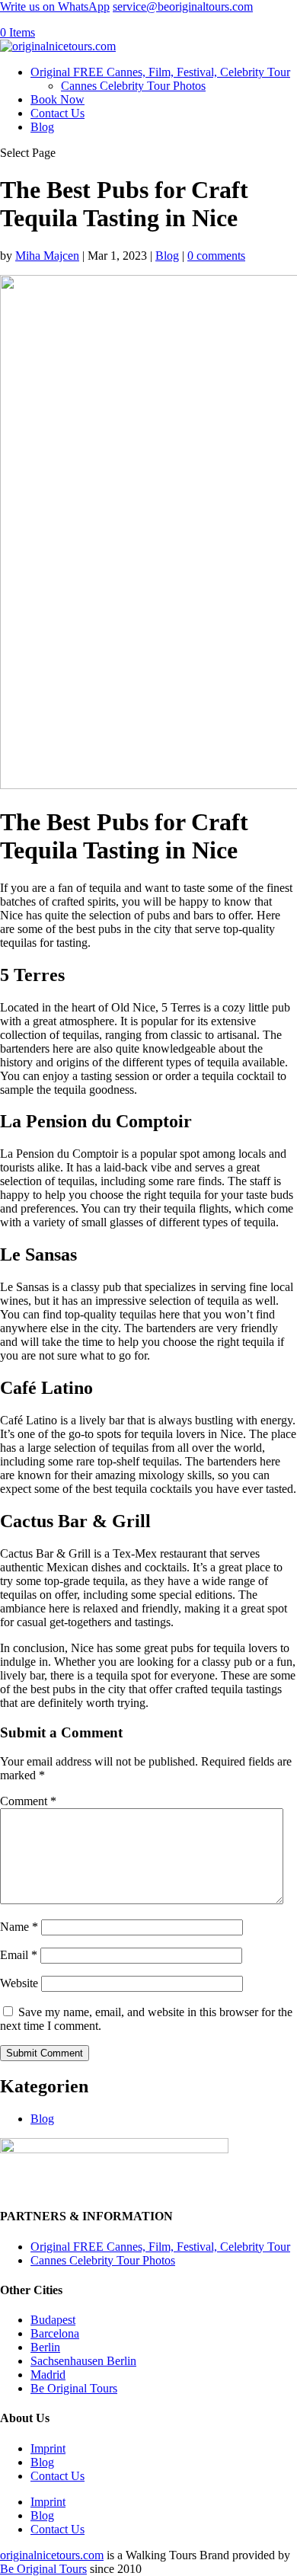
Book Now (57, 99)
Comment (28, 1801)
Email (19, 1955)
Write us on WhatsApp (55, 6)
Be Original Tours (74, 2388)
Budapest (53, 2320)
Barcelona (55, 2333)
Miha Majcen (47, 256)
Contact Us (57, 113)
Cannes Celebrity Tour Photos (133, 86)
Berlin (45, 2347)
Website (19, 1983)
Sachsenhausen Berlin (83, 2361)
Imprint (48, 2448)
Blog (42, 127)
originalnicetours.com (52, 2555)
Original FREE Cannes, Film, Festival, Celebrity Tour (160, 72)
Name (19, 1927)
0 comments (216, 256)
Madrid (48, 2375)
